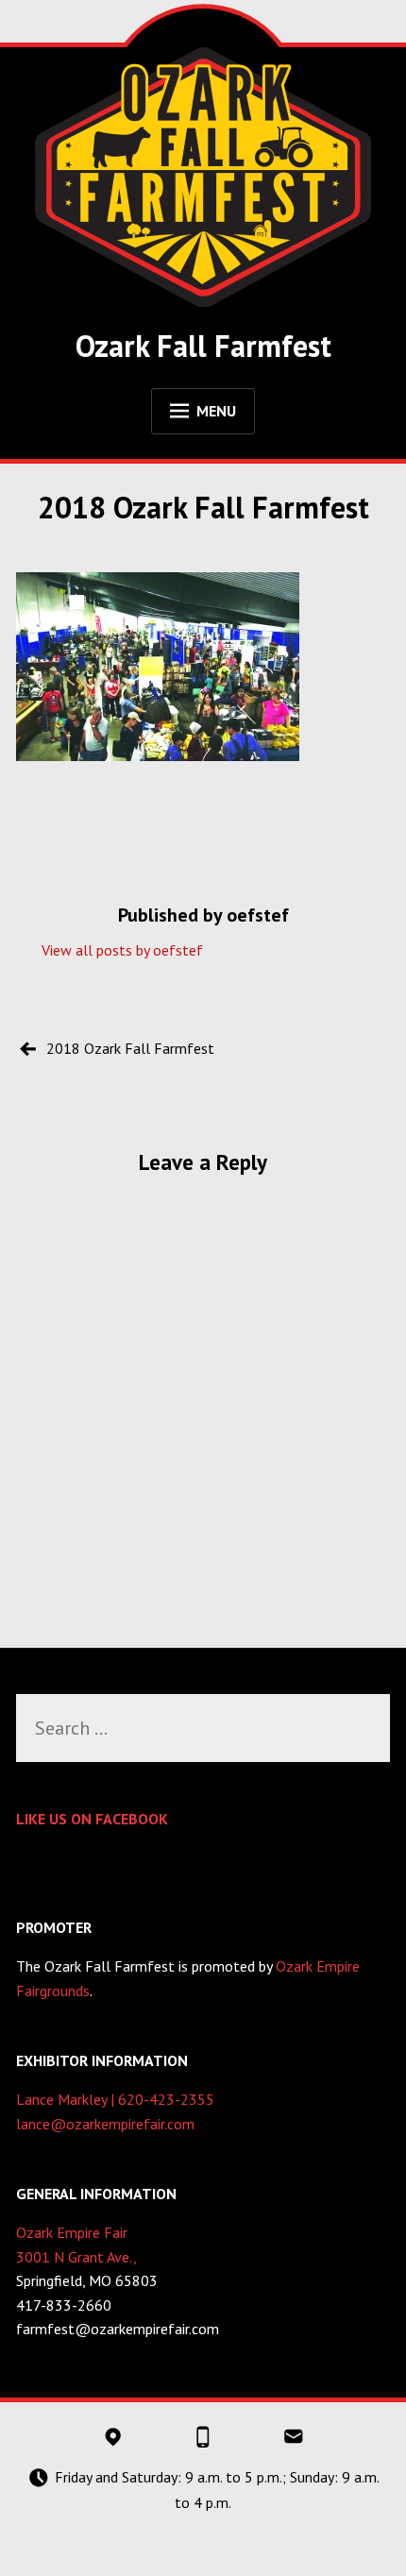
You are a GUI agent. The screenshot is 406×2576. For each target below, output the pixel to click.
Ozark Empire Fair (72, 2232)
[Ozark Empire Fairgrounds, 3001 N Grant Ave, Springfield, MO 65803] (112, 2437)
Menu (216, 411)
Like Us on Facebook (92, 1819)
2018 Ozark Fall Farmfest (130, 1048)
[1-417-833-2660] (203, 2437)
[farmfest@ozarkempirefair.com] (293, 2437)
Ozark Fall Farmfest (203, 346)
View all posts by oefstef (122, 950)
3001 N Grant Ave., (76, 2257)
